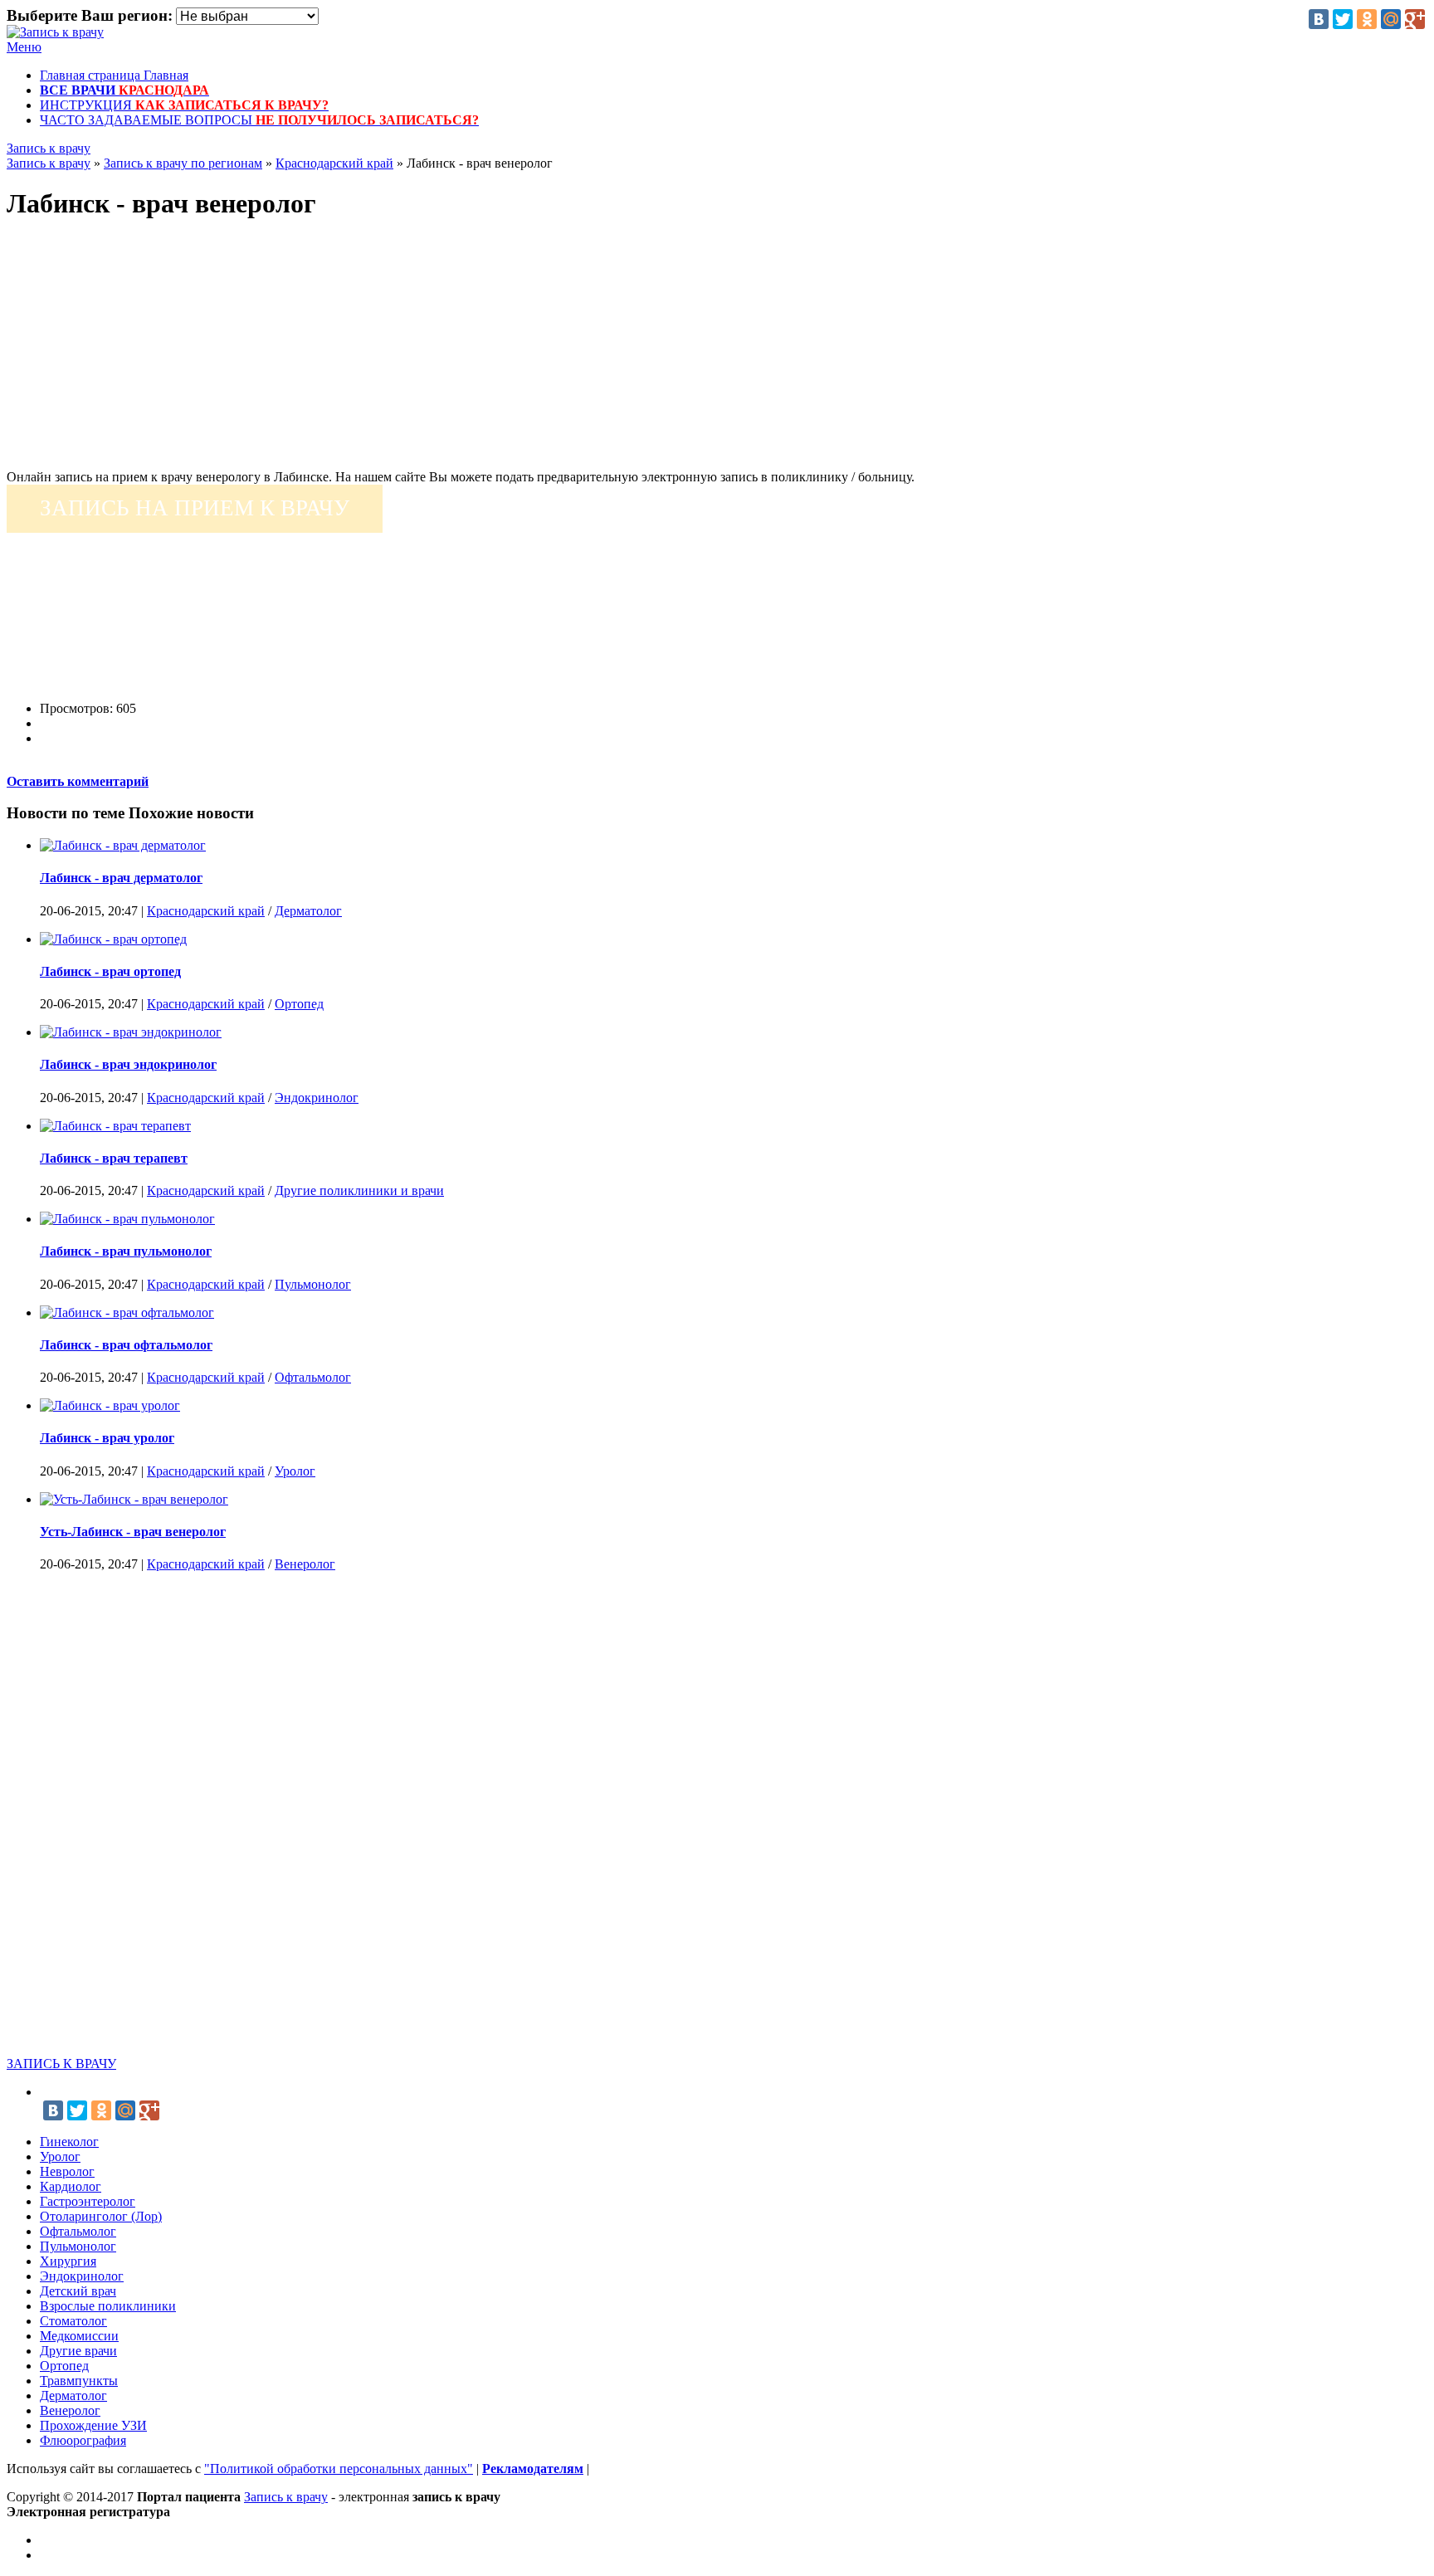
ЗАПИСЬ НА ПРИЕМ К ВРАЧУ (195, 508)
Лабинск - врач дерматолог (121, 878)
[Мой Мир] (1391, 19)
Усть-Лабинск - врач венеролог (133, 1532)
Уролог (295, 1471)
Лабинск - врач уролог (107, 1438)
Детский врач (78, 2291)
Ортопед (299, 1004)
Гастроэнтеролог (88, 2201)
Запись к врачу (49, 148)
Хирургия (68, 2261)
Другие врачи (78, 2351)
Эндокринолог (317, 1098)
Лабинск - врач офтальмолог (126, 1345)
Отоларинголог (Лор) (101, 2216)
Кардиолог (71, 2186)
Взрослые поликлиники (108, 2306)
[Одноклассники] (1367, 19)
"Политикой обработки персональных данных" (339, 2469)
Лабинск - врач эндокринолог (128, 1064)
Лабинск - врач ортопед (110, 971)
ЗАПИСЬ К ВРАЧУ (61, 2064)
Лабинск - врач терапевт (114, 1158)
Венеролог (305, 1564)
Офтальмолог (313, 1377)
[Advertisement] (505, 354)
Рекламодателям (533, 2469)
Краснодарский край (206, 911)
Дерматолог (308, 911)
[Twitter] (1343, 19)
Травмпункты (79, 2381)
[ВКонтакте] (1319, 19)
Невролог (67, 2171)
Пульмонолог (313, 1284)
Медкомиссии (79, 2336)
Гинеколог (69, 2142)
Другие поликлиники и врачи (359, 1190)
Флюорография (83, 2440)
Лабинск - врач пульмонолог (126, 1251)
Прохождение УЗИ (93, 2425)
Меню (24, 47)
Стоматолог (73, 2321)
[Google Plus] (1415, 19)
